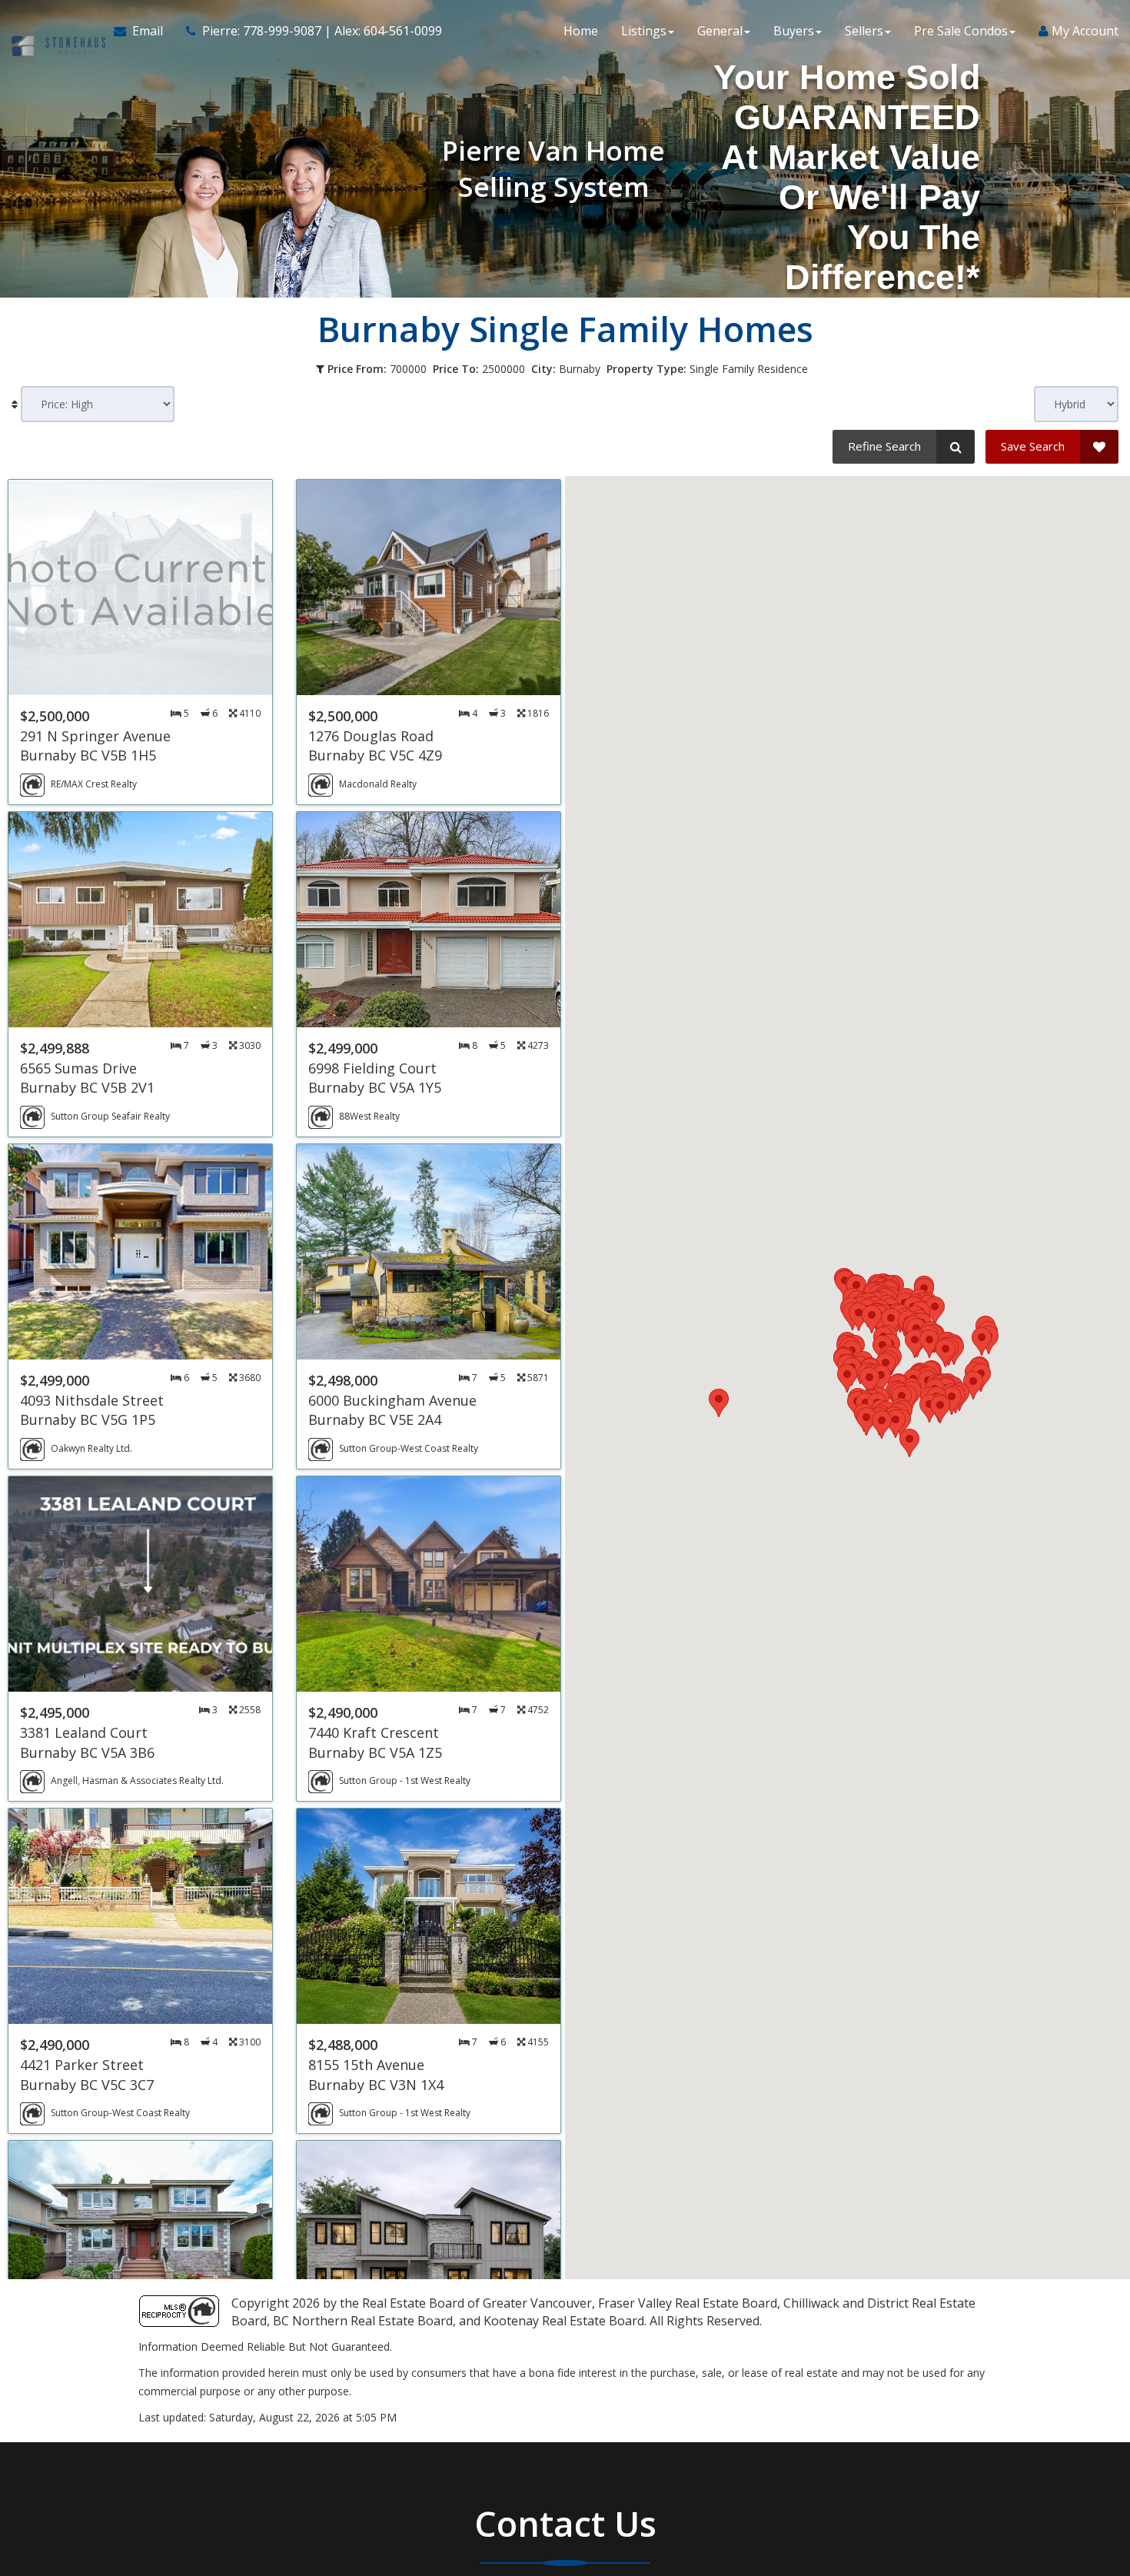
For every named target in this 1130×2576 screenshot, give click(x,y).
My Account (1083, 31)
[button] (915, 1344)
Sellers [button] (864, 31)
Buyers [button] (794, 31)
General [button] (720, 31)
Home (581, 31)
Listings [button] (644, 31)
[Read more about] (140, 642)
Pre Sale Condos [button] (961, 31)
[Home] (57, 31)
